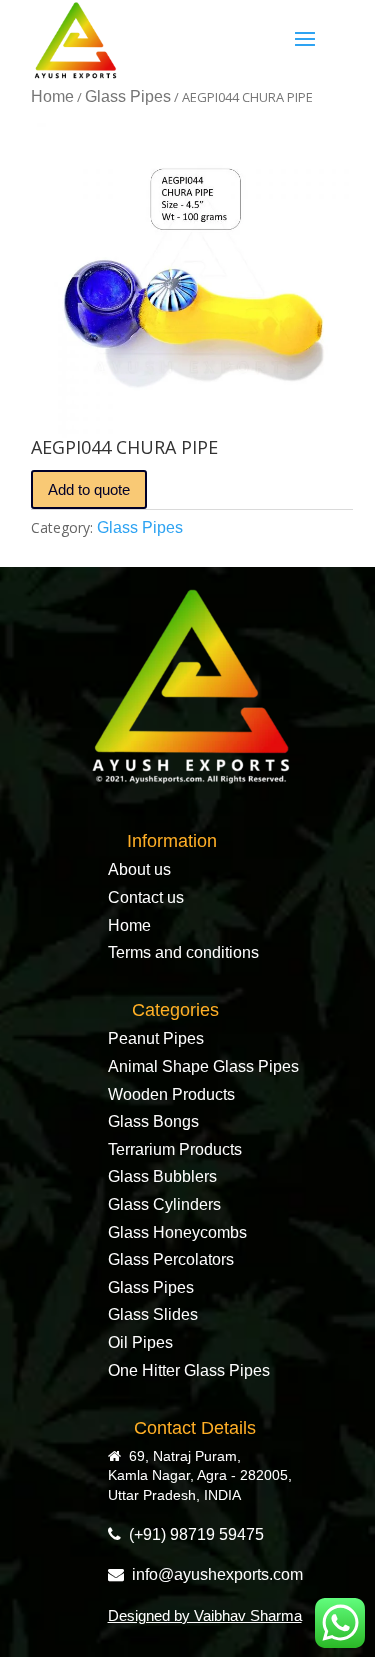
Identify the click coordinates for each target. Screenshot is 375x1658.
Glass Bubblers (162, 1176)
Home (52, 96)
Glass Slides (153, 1314)
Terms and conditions (183, 952)
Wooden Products (171, 1094)
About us (139, 869)
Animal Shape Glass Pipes (203, 1066)
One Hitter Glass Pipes (189, 1370)
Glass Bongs (153, 1121)
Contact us (146, 897)
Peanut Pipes (156, 1038)
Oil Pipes (140, 1342)
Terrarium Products (175, 1149)
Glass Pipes (128, 96)
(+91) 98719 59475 (192, 1534)
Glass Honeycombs (177, 1232)
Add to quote (89, 489)
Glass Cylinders (164, 1204)
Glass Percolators (171, 1259)
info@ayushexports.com (213, 1574)
